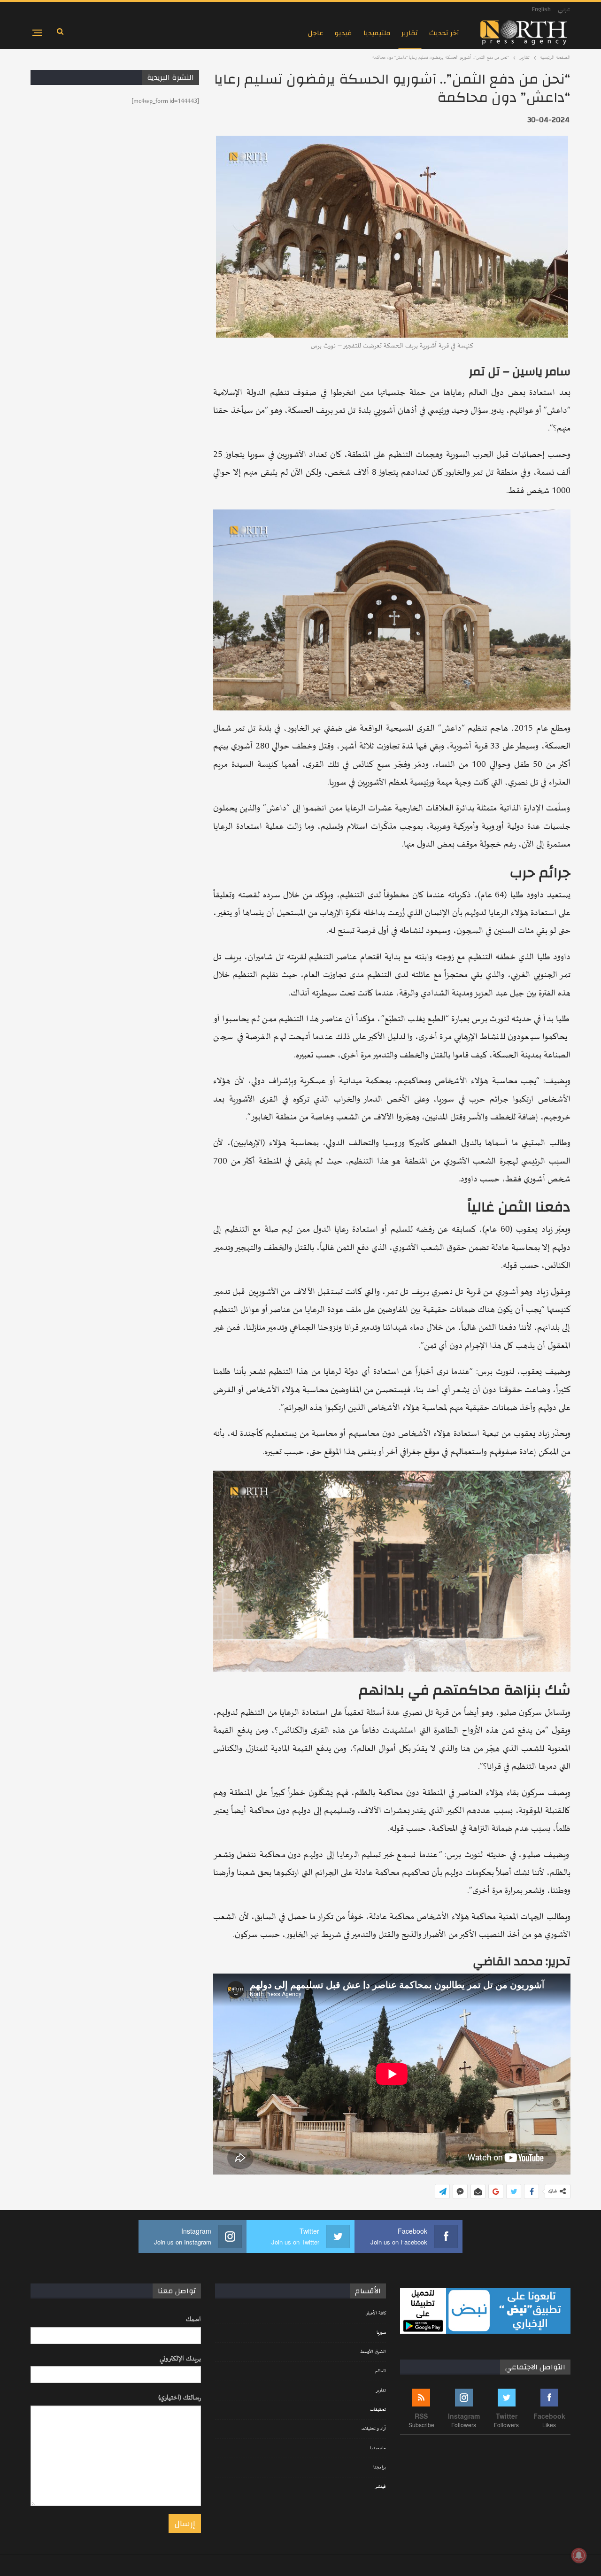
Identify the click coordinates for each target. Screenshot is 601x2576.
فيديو (343, 33)
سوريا (381, 2333)
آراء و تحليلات (374, 2429)
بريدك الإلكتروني (180, 2359)
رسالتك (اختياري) (180, 2398)
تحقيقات (378, 2410)
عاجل (316, 33)
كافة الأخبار (376, 2314)
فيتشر (380, 2487)
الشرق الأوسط (373, 2352)
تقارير (410, 33)
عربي (564, 9)
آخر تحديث (444, 33)
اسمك (193, 2319)
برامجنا (380, 2468)
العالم (381, 2371)
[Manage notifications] (579, 2555)
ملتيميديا (377, 33)
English (541, 9)
